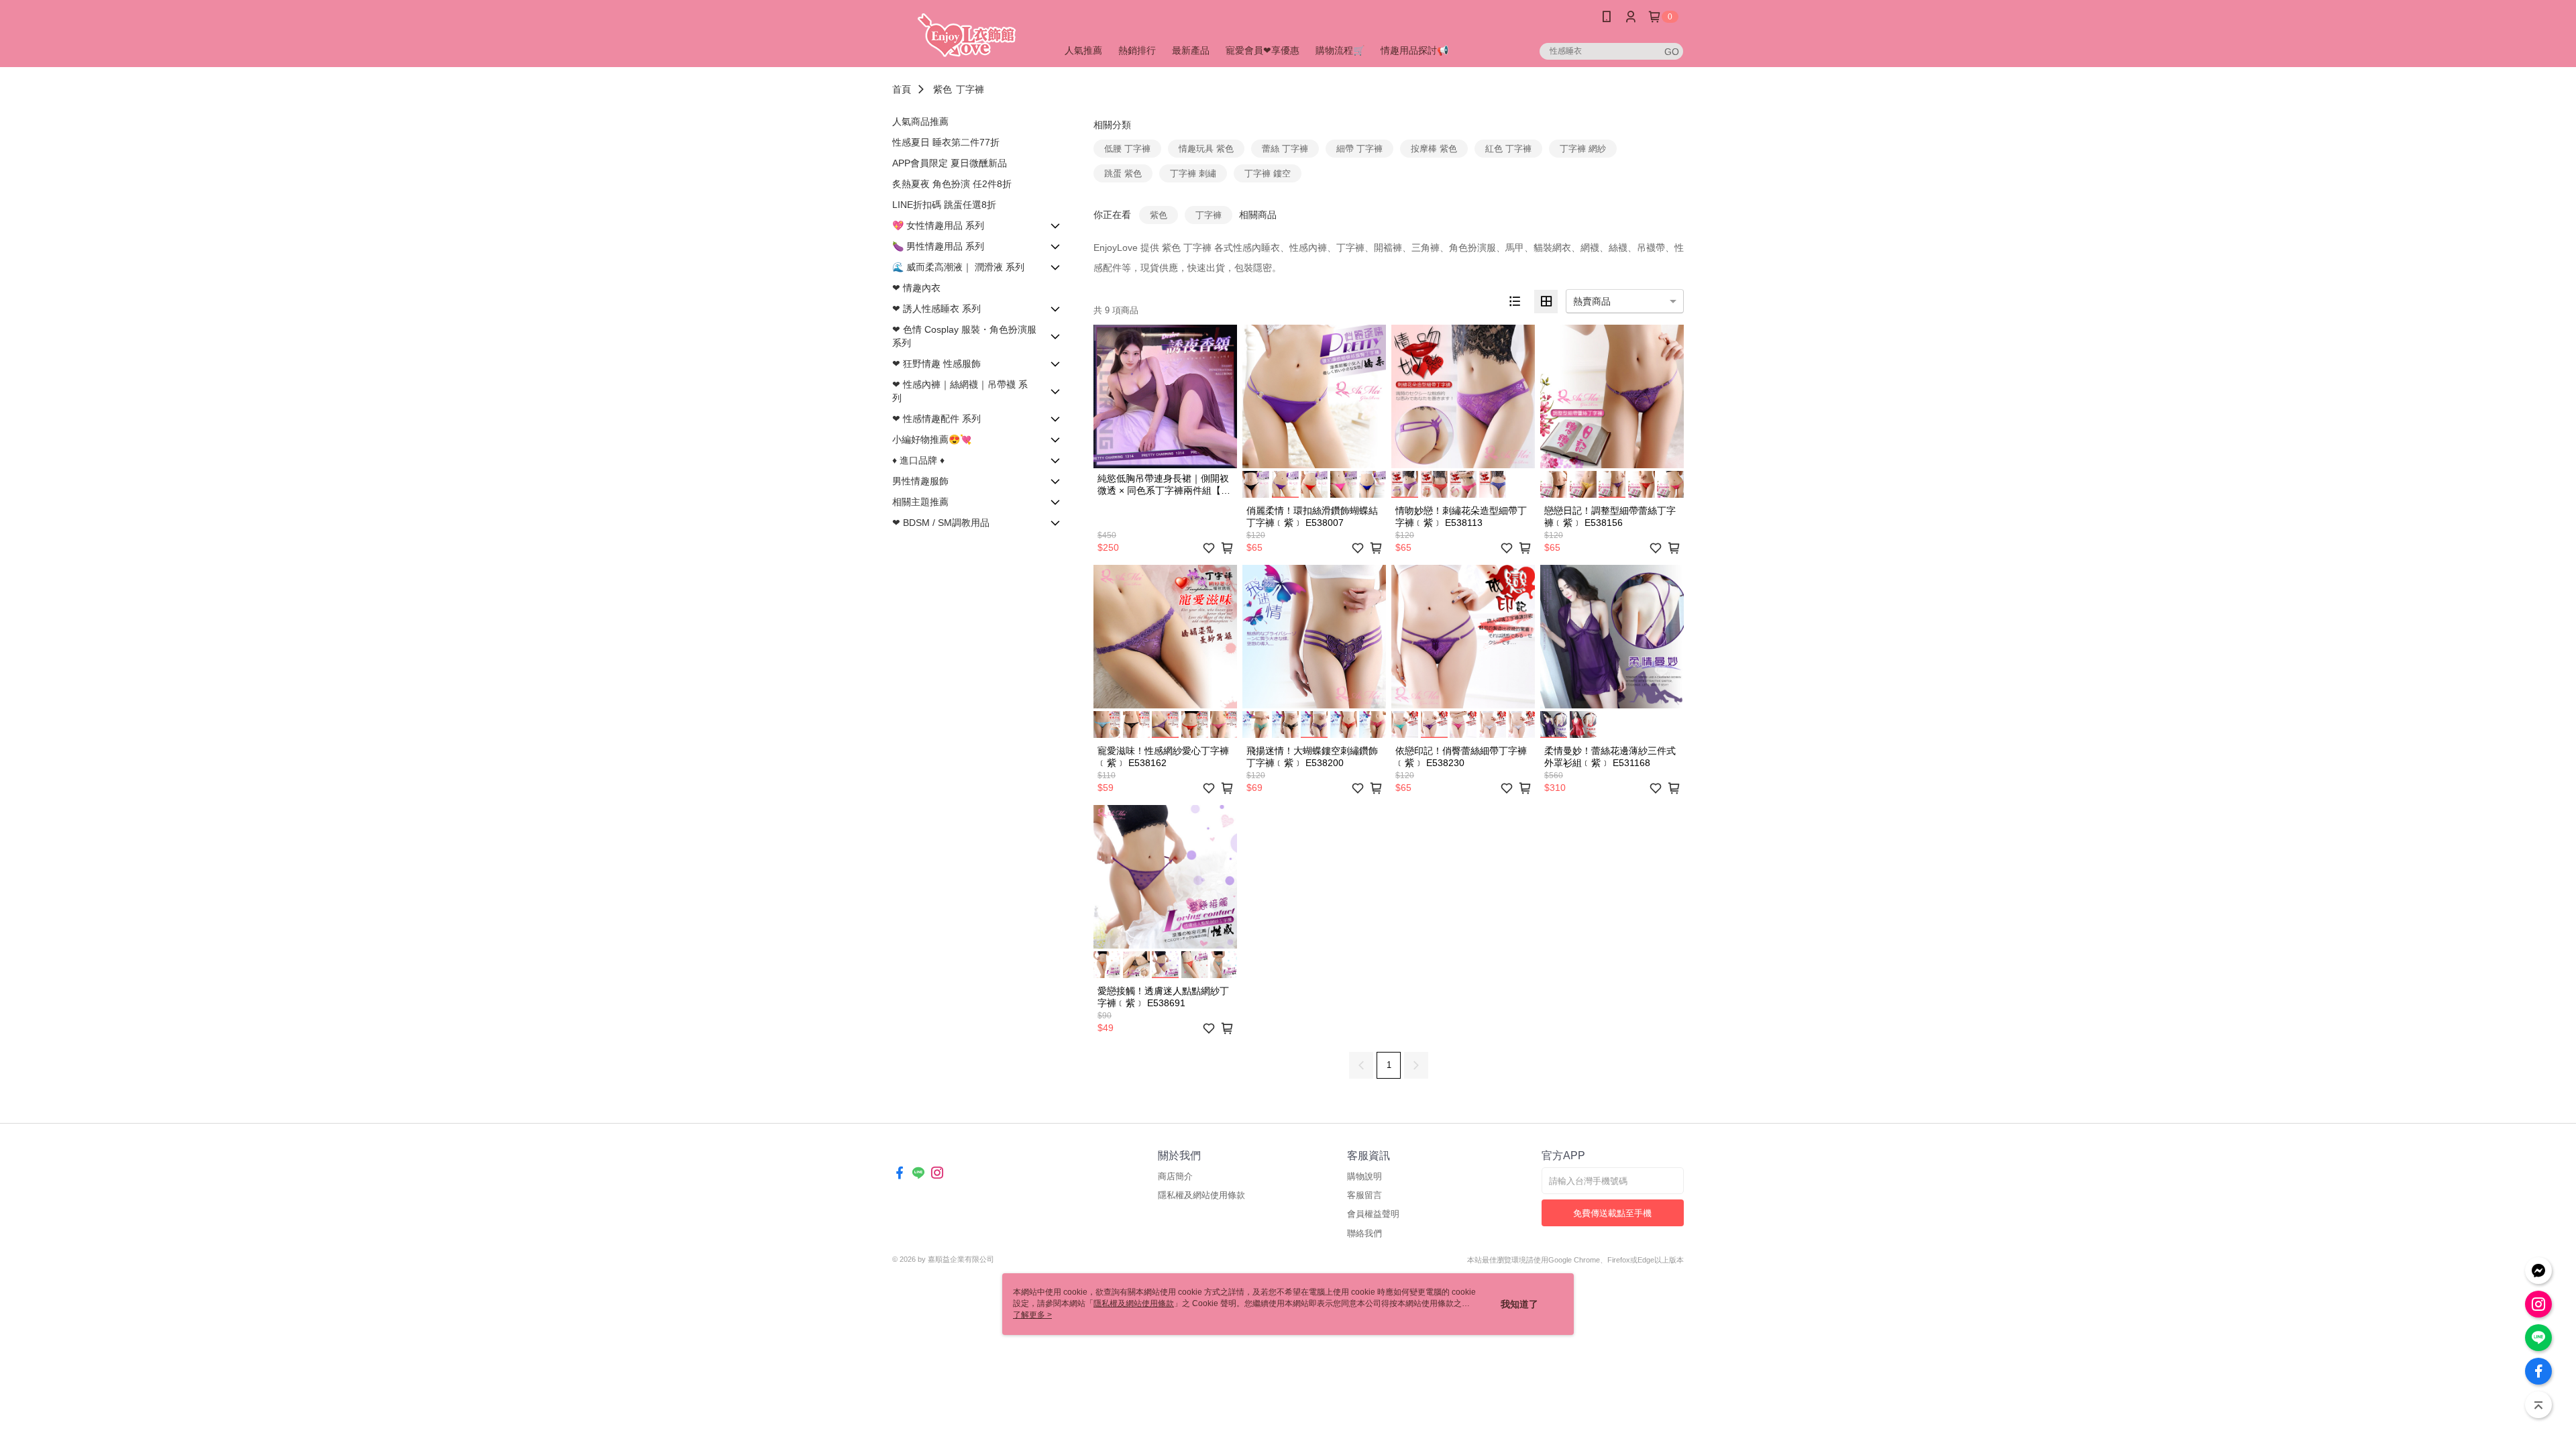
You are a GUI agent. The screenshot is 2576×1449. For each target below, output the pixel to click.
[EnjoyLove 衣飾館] (967, 35)
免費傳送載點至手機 (1612, 1213)
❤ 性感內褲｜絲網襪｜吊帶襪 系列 (960, 391)
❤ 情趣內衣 (916, 288)
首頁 (902, 89)
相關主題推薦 (920, 502)
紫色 (943, 89)
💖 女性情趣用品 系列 (938, 225)
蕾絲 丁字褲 (1285, 149)
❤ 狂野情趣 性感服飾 (936, 364)
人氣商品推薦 (920, 121)
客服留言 (1364, 1195)
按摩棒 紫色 (1434, 149)
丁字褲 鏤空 (1268, 173)
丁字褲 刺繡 (1193, 173)
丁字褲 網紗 (1583, 149)
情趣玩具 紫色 (1206, 149)
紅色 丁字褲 (1508, 149)
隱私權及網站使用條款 (1201, 1195)
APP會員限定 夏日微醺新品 (950, 163)
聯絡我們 (1364, 1233)
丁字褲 (970, 89)
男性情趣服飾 (920, 481)
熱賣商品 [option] (1592, 301)
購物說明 (1364, 1176)
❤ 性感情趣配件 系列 (936, 419)
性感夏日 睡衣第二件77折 (946, 142)
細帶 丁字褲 (1359, 149)
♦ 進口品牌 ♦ (918, 460)
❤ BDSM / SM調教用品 (941, 523)
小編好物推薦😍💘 (932, 439)
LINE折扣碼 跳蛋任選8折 (944, 205)
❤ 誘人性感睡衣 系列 (936, 309)
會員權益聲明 (1373, 1214)
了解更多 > (1032, 1315)
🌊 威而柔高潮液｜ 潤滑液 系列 (958, 267)
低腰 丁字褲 (1127, 149)
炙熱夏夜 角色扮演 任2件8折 (952, 184)
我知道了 (1519, 1304)
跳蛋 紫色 (1123, 173)
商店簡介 (1175, 1176)
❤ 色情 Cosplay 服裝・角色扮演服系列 (964, 336)
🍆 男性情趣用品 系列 (938, 246)
